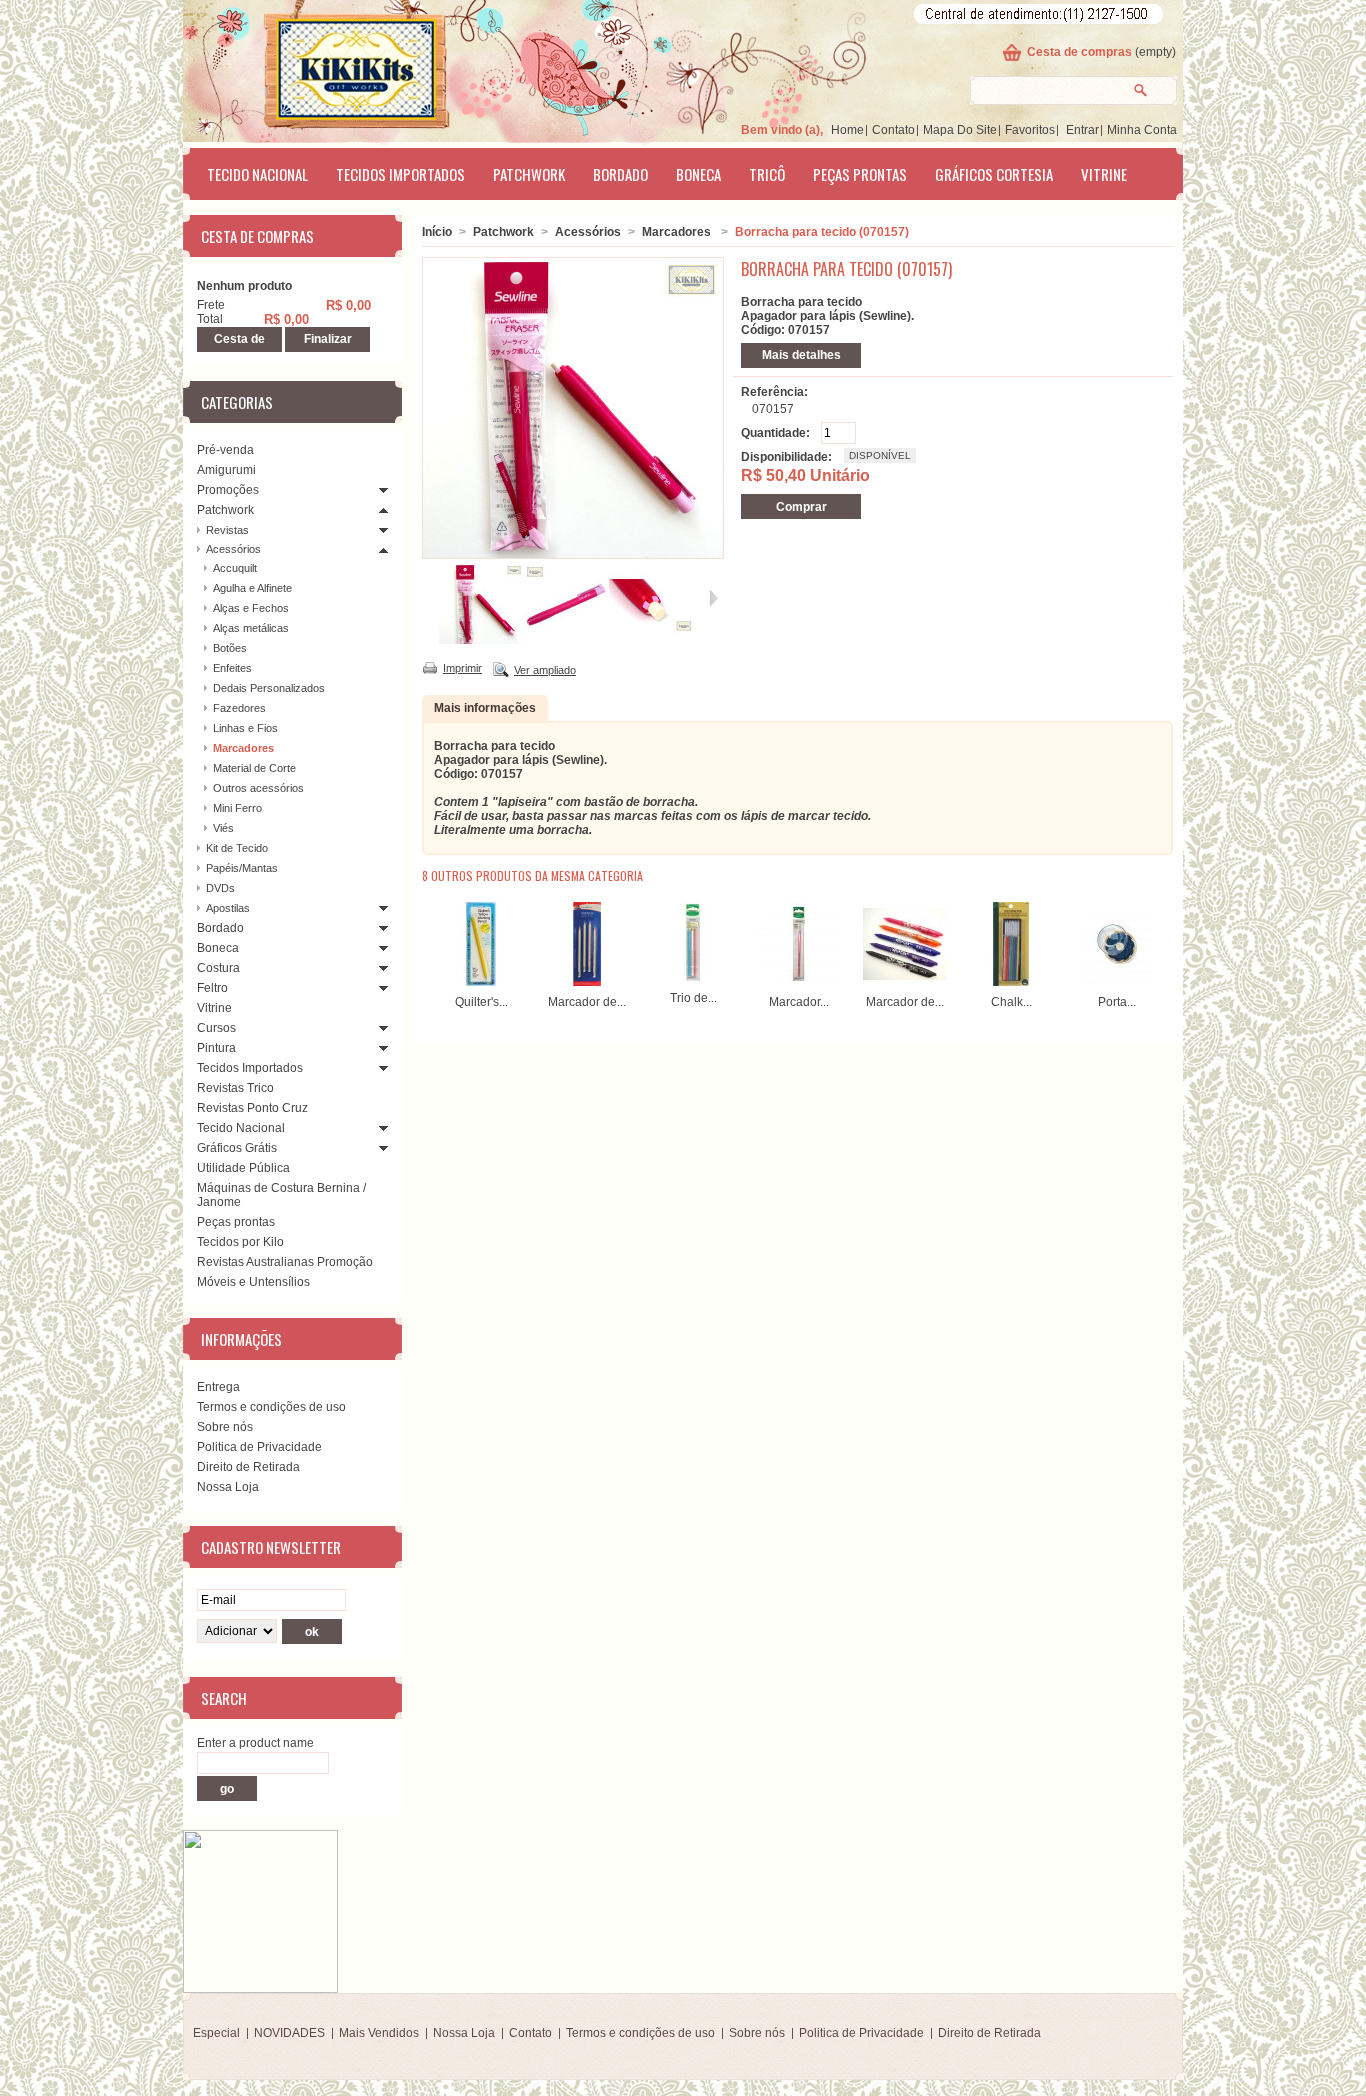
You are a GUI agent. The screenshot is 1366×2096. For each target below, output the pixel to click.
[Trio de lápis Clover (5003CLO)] (693, 978)
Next (1156, 941)
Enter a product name (255, 1743)
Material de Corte (254, 768)
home (847, 130)
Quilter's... (481, 1002)
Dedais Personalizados (269, 688)
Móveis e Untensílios (253, 1282)
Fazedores (239, 708)
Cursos (216, 1028)
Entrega (218, 1387)
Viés (223, 828)
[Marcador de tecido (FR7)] (905, 982)
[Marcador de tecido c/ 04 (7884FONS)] (587, 982)
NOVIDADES (289, 2033)
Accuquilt (235, 568)
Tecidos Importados (400, 174)
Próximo (713, 598)
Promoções (228, 490)
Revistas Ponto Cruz (252, 1108)
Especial (216, 2033)
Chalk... (1011, 1002)
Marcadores (243, 748)
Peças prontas (860, 174)
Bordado (620, 174)
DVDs (220, 888)
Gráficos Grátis (237, 1148)
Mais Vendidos (379, 2033)
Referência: (774, 392)
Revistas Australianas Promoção (285, 1262)
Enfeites (232, 668)
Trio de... (693, 998)
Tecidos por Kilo (240, 1242)
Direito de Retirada (248, 1467)
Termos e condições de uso (271, 1407)
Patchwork (529, 174)
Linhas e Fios (245, 728)
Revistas (227, 530)
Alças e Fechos (251, 608)
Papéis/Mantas (242, 868)
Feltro (212, 988)
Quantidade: (775, 433)
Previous (426, 941)
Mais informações (485, 708)
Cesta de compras (1079, 52)
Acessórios (233, 549)
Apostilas (228, 908)
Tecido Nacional (257, 174)
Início (437, 232)
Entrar (1082, 130)
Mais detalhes (801, 355)
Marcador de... (587, 1002)
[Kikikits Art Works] (329, 67)
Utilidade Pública (243, 1168)
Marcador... (799, 1002)
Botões (230, 648)
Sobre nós (225, 1427)
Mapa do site (960, 130)
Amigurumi (226, 470)
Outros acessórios (258, 788)
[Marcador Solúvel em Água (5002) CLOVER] (799, 982)
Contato (893, 130)
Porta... (1117, 1002)
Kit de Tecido (237, 848)
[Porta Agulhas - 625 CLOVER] (1117, 982)
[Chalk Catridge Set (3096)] (1011, 982)
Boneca (698, 174)
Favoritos (1030, 130)
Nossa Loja (228, 1487)
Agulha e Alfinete (252, 588)
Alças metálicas (251, 628)
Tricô (767, 174)
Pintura (216, 1048)
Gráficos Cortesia (994, 174)
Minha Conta (1142, 130)
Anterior (430, 598)
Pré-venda (225, 450)
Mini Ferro (237, 808)
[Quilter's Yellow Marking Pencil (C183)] (481, 982)
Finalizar (328, 339)
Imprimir (462, 668)
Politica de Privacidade (259, 1447)
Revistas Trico (235, 1088)
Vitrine (1104, 174)
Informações (241, 1339)
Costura (218, 968)
